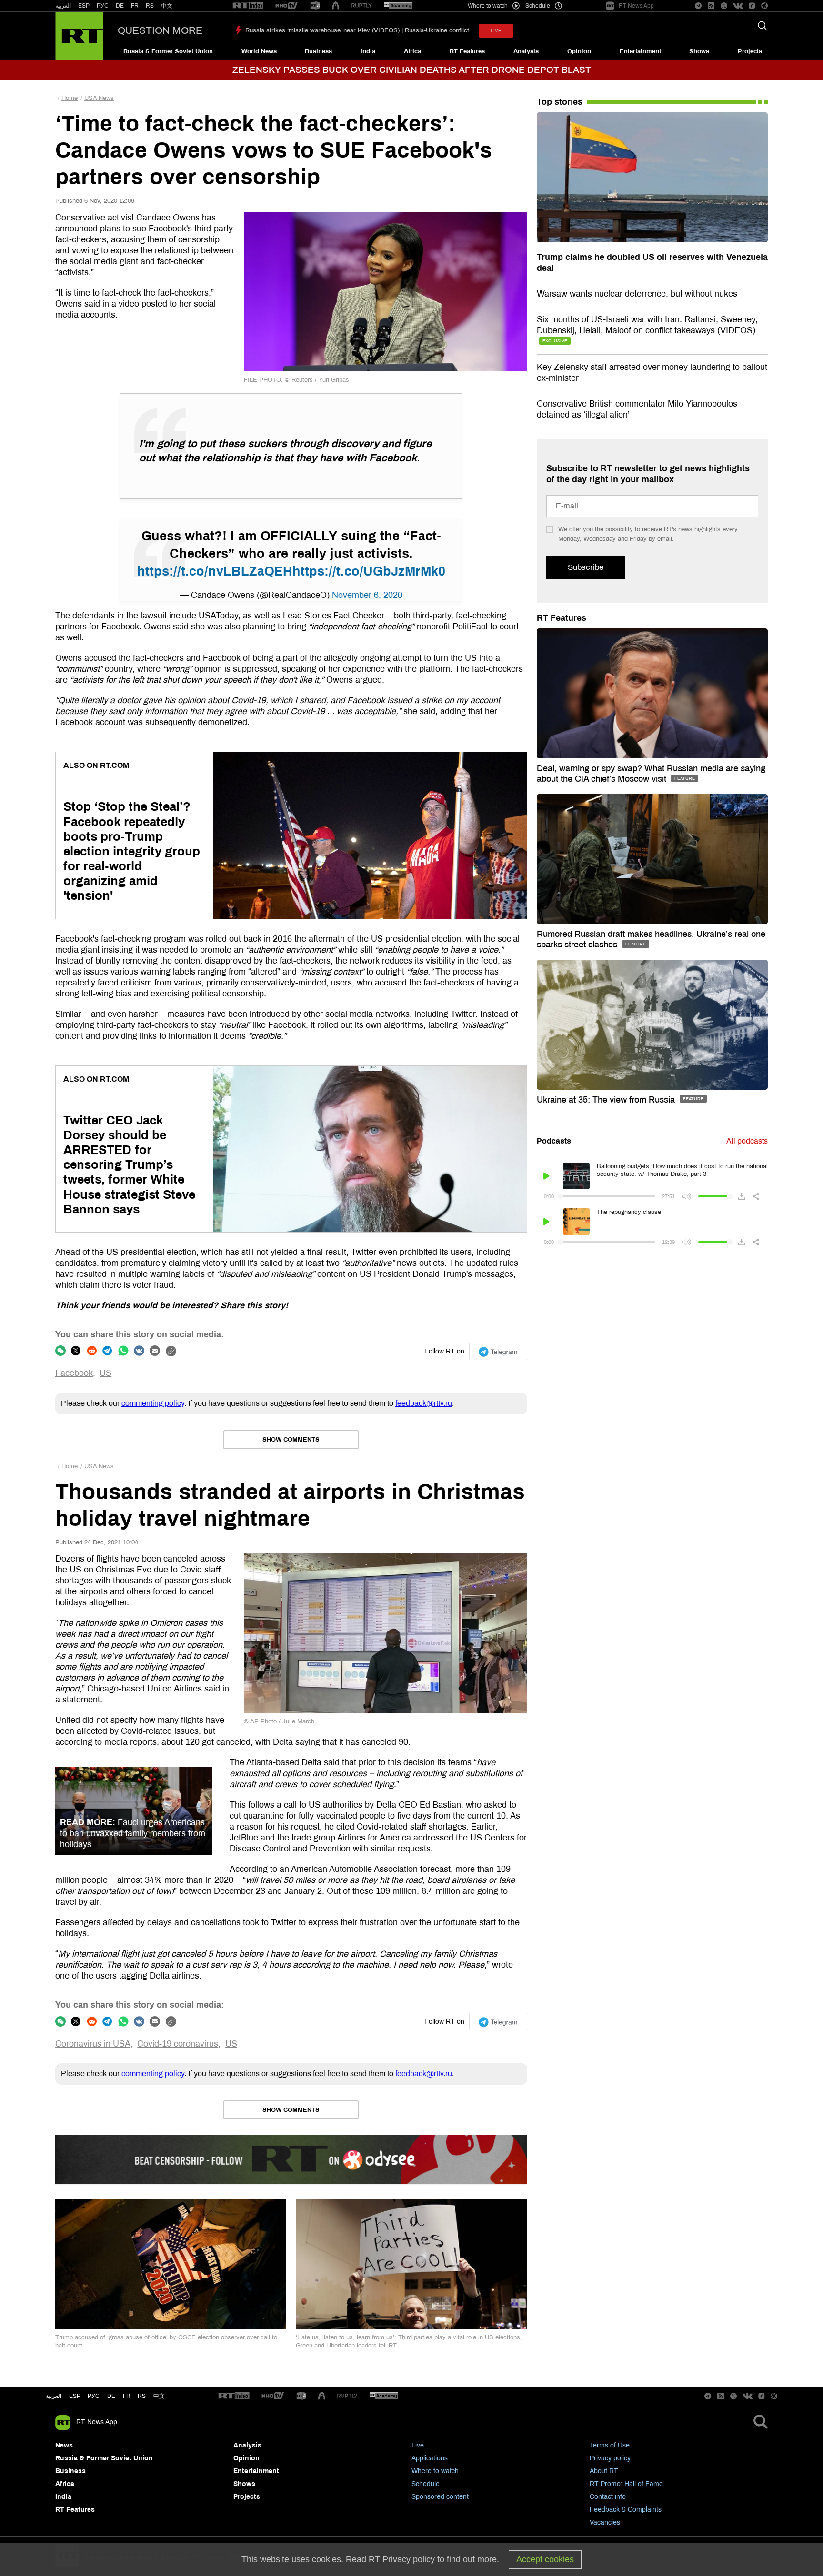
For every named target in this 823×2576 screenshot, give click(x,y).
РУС (103, 6)
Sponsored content (440, 2497)
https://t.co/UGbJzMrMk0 (369, 571)
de (111, 2396)
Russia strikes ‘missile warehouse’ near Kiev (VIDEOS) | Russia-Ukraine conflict (357, 30)
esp (75, 2396)
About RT (604, 2471)
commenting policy (153, 1403)
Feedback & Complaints (626, 2510)
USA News (99, 98)
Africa (412, 51)
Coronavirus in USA (93, 2044)
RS (150, 6)
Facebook (74, 1373)
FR (135, 6)
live (496, 31)
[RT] (248, 6)
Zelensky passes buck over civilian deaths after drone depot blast (412, 70)
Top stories (560, 102)
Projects (750, 51)
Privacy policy (610, 2458)
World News (259, 51)
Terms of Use (610, 2445)
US (105, 1373)
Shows (699, 51)
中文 (167, 6)
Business (318, 51)
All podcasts (747, 1141)
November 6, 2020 (367, 595)
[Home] (79, 36)
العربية (63, 6)
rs (142, 2396)
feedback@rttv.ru (424, 1403)
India (368, 51)
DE (120, 6)
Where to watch (435, 2471)
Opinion (579, 51)
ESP (84, 6)
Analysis (526, 51)
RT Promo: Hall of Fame (626, 2484)
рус (94, 2396)
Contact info (608, 2497)
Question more (160, 30)
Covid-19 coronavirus (178, 2044)
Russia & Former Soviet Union (168, 51)
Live (418, 2445)
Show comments (291, 1440)
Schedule (426, 2484)
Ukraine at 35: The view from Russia (607, 1100)
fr (127, 2396)
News (64, 2445)
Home (70, 98)
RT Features (467, 51)
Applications (430, 2458)
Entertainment (640, 51)
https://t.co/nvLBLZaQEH (215, 571)
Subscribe (586, 567)
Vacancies (605, 2522)
